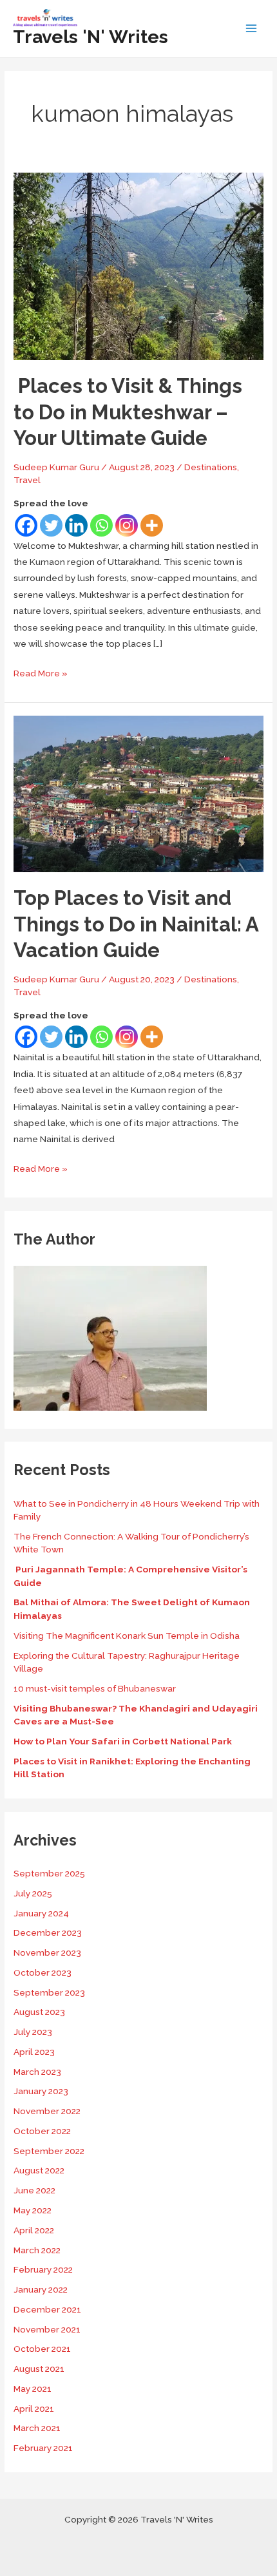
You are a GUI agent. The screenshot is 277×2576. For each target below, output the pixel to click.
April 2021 (34, 2409)
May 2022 (33, 2210)
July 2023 (33, 2032)
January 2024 (41, 1913)
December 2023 (48, 1932)
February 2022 (43, 2269)
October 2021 (42, 2349)
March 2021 (37, 2428)
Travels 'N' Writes (91, 37)
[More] (152, 525)
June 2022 (34, 2190)
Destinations (211, 467)
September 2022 (49, 2151)
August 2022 (39, 2170)
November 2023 (47, 1952)
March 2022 (37, 2250)
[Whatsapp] (101, 525)
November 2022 (47, 2111)
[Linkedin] (76, 525)
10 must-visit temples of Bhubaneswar (95, 1688)
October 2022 (42, 2131)
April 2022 (34, 2230)
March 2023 (37, 2072)
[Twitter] (51, 525)
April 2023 (34, 2052)
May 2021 (33, 2389)
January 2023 (41, 2091)
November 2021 (47, 2329)
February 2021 (43, 2448)
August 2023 (39, 2012)
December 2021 (47, 2309)
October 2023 (43, 1972)
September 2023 (49, 1992)
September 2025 (49, 1873)
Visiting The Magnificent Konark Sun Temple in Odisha (127, 1636)
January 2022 (41, 2289)
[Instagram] (127, 525)
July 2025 (33, 1893)
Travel (27, 480)
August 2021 (39, 2369)
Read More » (41, 674)
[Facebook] (26, 525)
